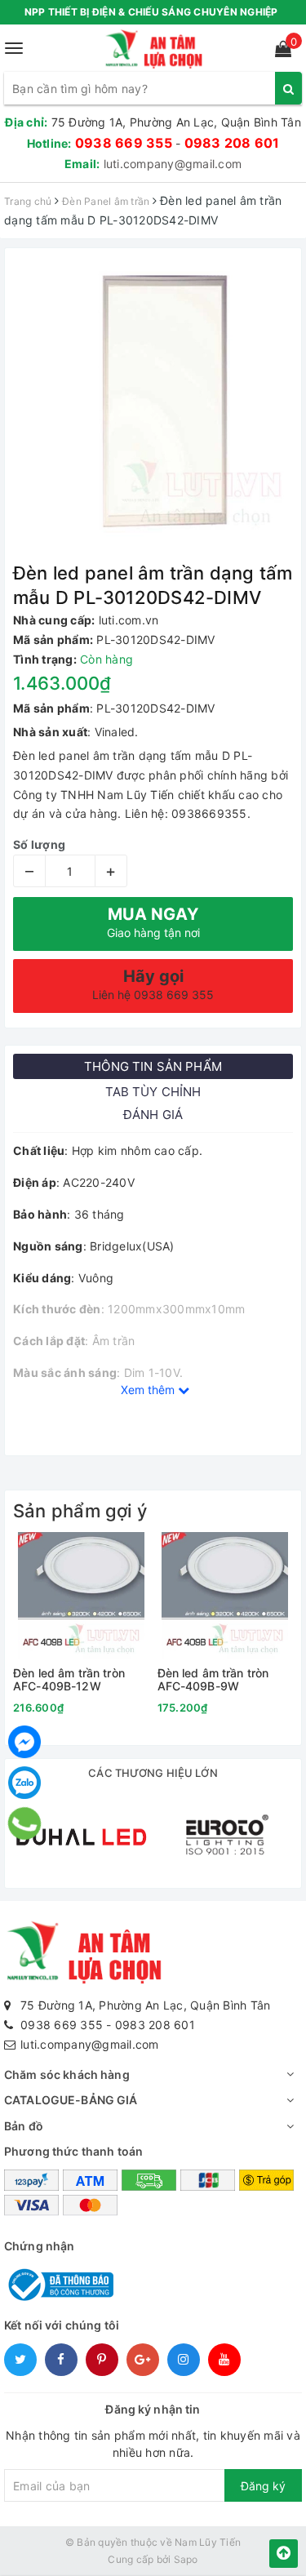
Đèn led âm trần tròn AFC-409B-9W (213, 1679)
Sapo (186, 2559)
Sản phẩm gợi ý (80, 1511)
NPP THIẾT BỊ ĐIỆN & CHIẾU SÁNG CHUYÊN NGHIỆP (151, 12)
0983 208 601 (232, 143)
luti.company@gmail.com (173, 164)
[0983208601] (25, 1823)
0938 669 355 (124, 143)
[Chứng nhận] (59, 2283)
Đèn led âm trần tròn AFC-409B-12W (69, 1679)
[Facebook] (24, 1742)
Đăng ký (263, 2486)
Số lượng (39, 844)
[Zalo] (24, 1783)
